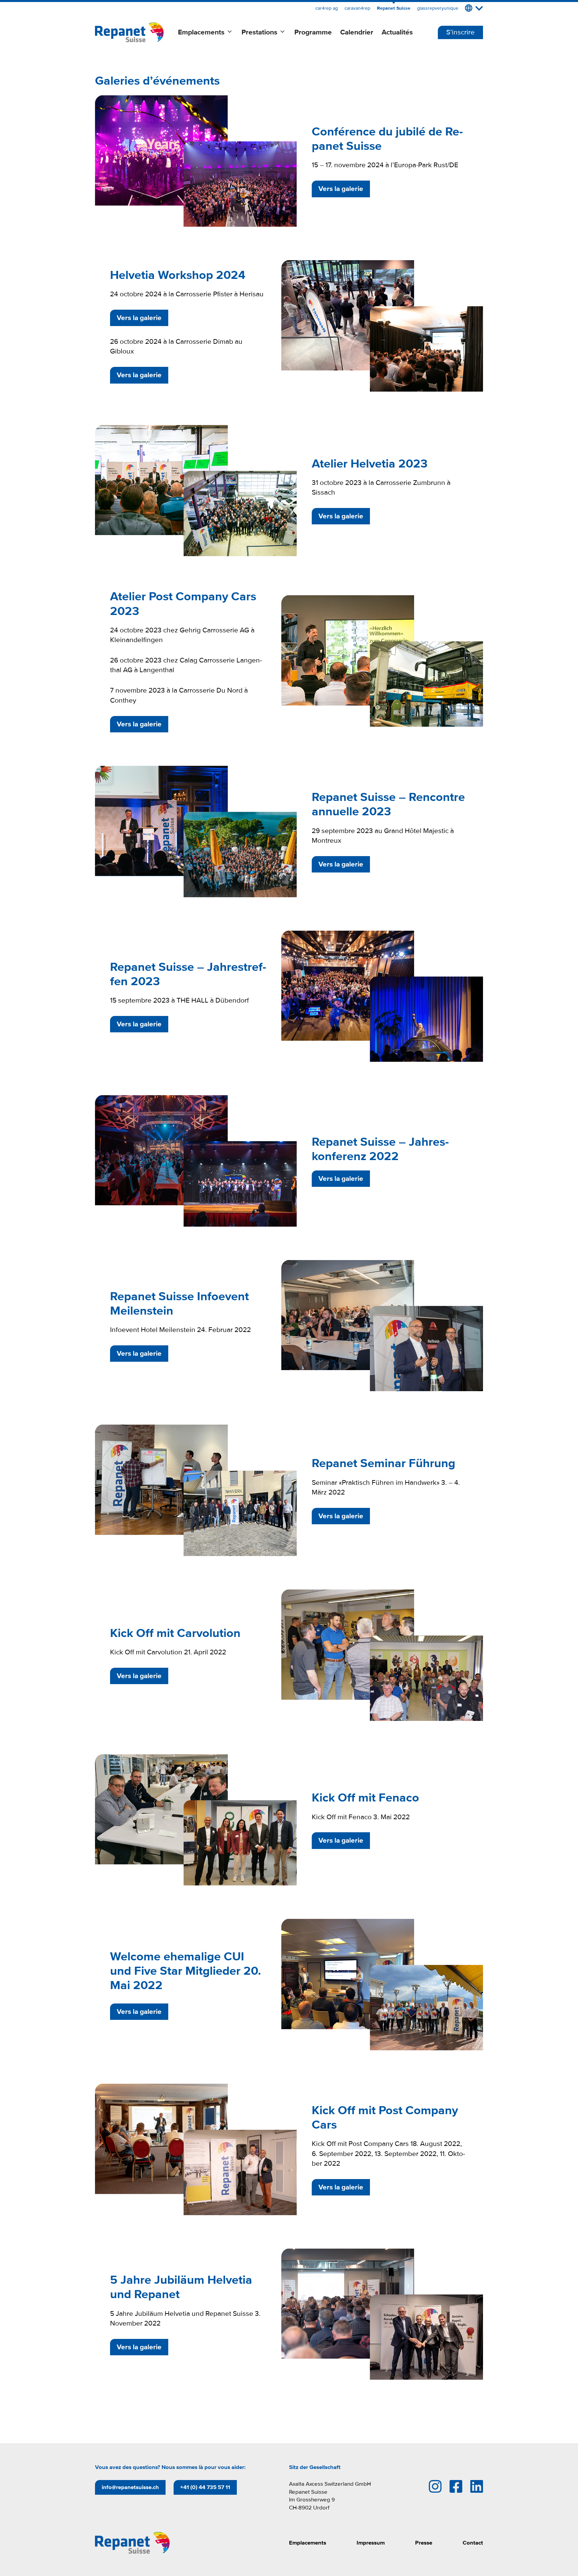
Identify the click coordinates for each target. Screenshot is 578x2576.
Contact (473, 2543)
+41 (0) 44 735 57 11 (205, 2487)
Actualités (397, 32)
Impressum (371, 2543)
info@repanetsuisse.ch (130, 2487)
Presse (424, 2543)
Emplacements (201, 32)
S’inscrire (460, 32)
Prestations (259, 32)
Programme (313, 32)
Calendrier (357, 32)
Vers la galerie (341, 189)
